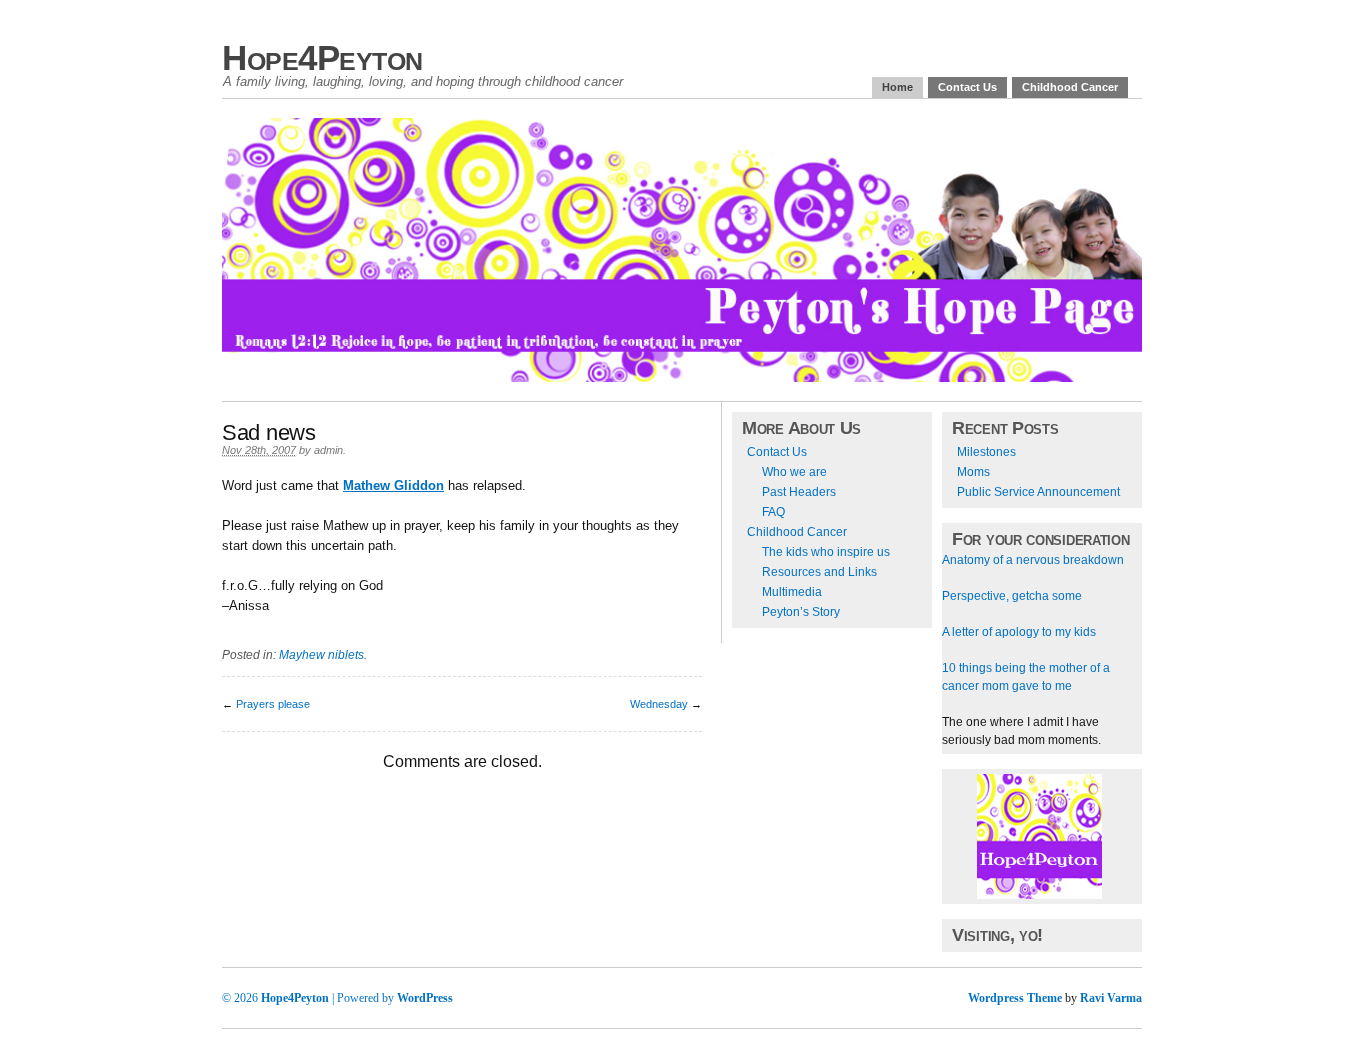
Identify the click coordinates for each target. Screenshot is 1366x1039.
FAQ (773, 512)
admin (328, 450)
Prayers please (273, 704)
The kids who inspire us (826, 552)
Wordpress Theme (1015, 998)
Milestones (986, 452)
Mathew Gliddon (393, 485)
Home (897, 87)
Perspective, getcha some (1012, 596)
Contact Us (967, 87)
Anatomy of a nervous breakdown (1033, 560)
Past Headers (799, 492)
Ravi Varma (1111, 998)
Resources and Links (819, 572)
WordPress (425, 998)
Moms (973, 472)
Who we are (794, 472)
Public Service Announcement (1038, 492)
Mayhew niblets (321, 655)
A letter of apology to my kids (1019, 632)
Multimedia (792, 592)
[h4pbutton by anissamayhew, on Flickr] (1039, 895)
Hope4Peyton (322, 57)
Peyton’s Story (801, 612)
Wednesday (659, 704)
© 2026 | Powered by (309, 998)
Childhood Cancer (1070, 87)
